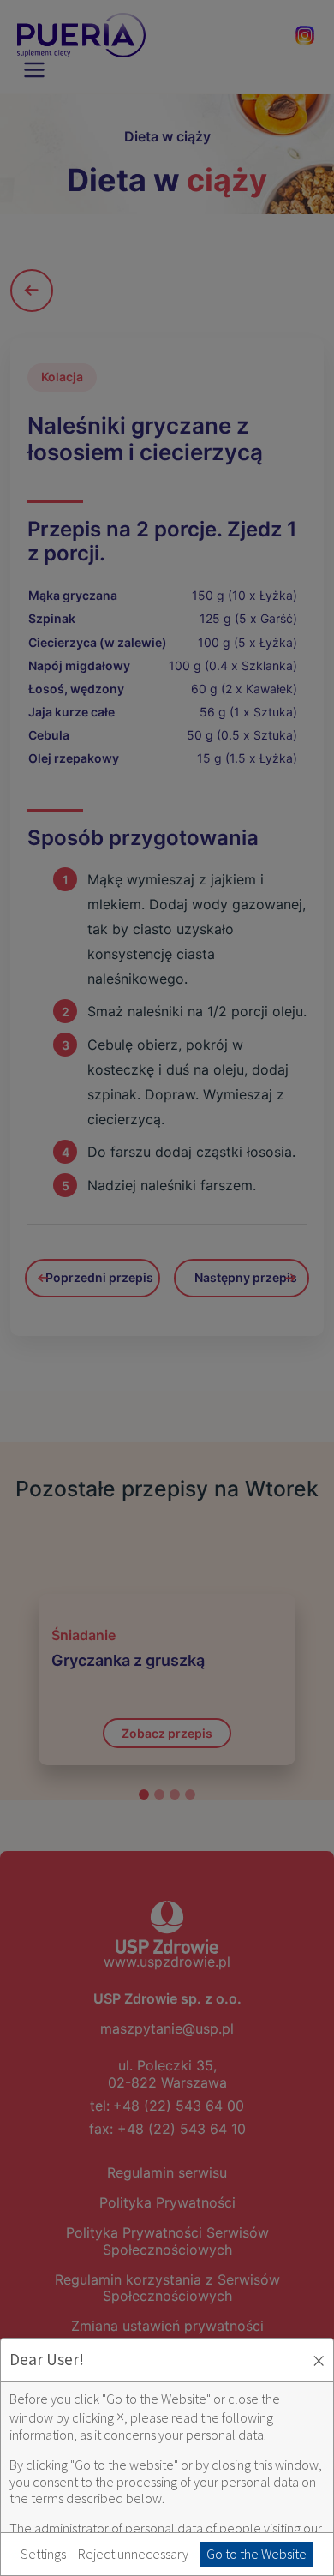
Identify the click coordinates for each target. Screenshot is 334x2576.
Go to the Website (256, 2554)
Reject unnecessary (133, 2554)
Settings (43, 2554)
